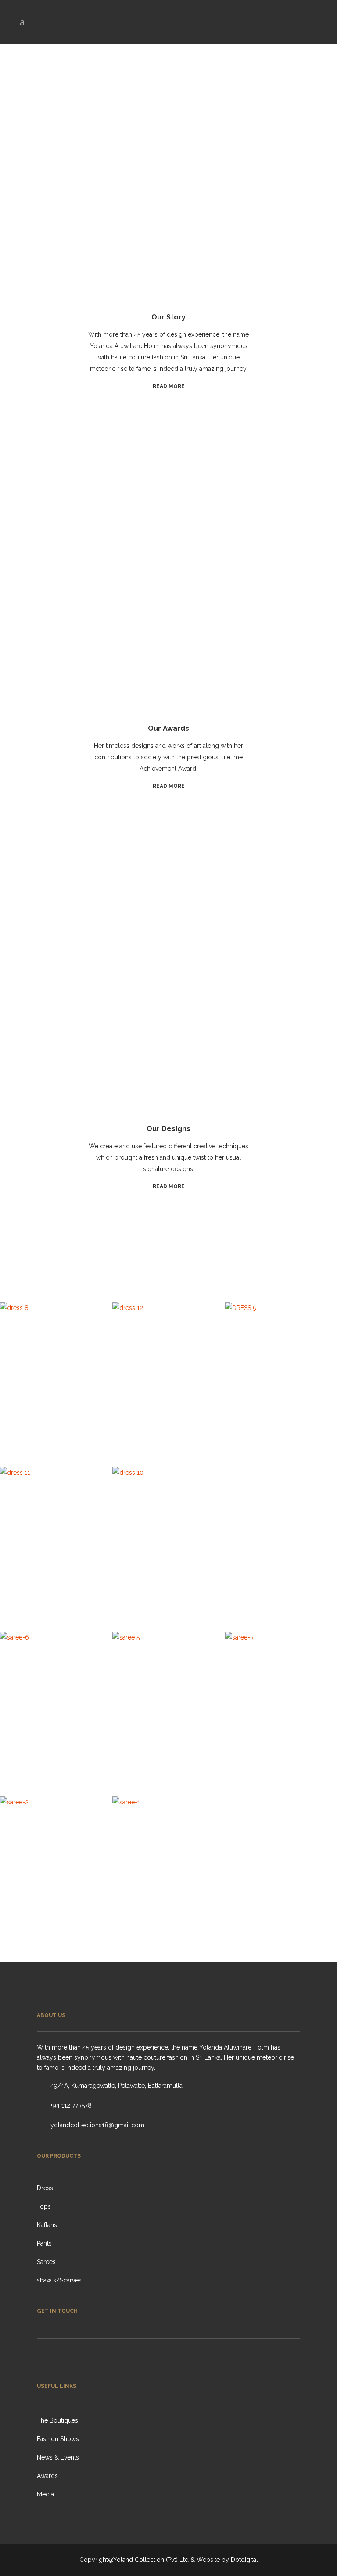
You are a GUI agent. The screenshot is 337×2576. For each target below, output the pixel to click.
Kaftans (47, 2225)
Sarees (46, 2262)
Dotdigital (244, 2560)
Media (45, 2494)
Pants (44, 2243)
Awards (47, 2476)
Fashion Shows (58, 2439)
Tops (44, 2206)
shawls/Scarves (59, 2280)
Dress (45, 2188)
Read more (169, 386)
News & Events (58, 2457)
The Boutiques (57, 2420)
